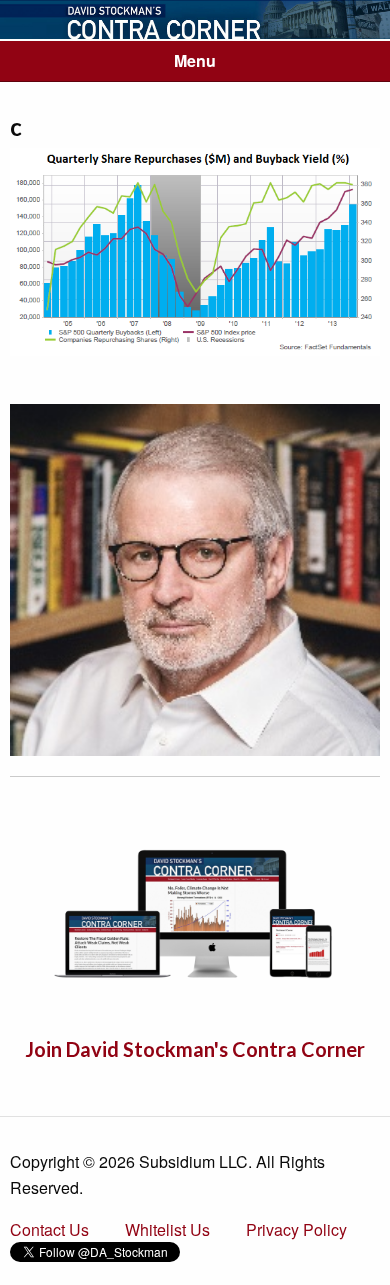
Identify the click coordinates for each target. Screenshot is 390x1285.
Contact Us (49, 1229)
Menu (195, 60)
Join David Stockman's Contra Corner (195, 1049)
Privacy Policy (296, 1229)
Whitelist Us (167, 1229)
